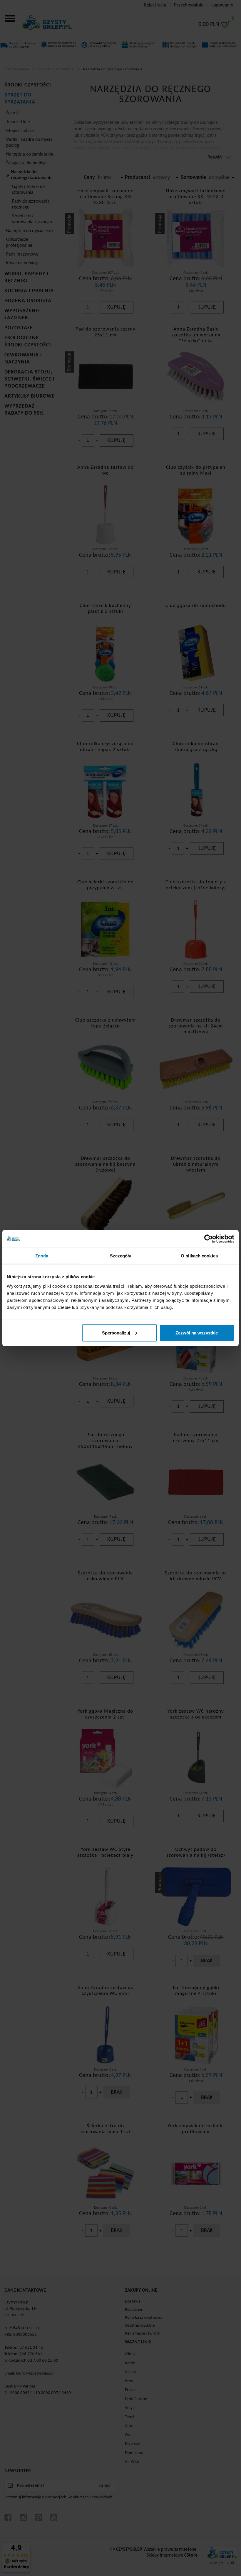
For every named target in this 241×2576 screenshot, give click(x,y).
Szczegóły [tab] (121, 1256)
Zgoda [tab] (42, 1256)
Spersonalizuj (116, 1333)
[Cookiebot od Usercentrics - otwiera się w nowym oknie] (209, 1239)
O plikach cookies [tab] (199, 1256)
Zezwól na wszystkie (197, 1333)
